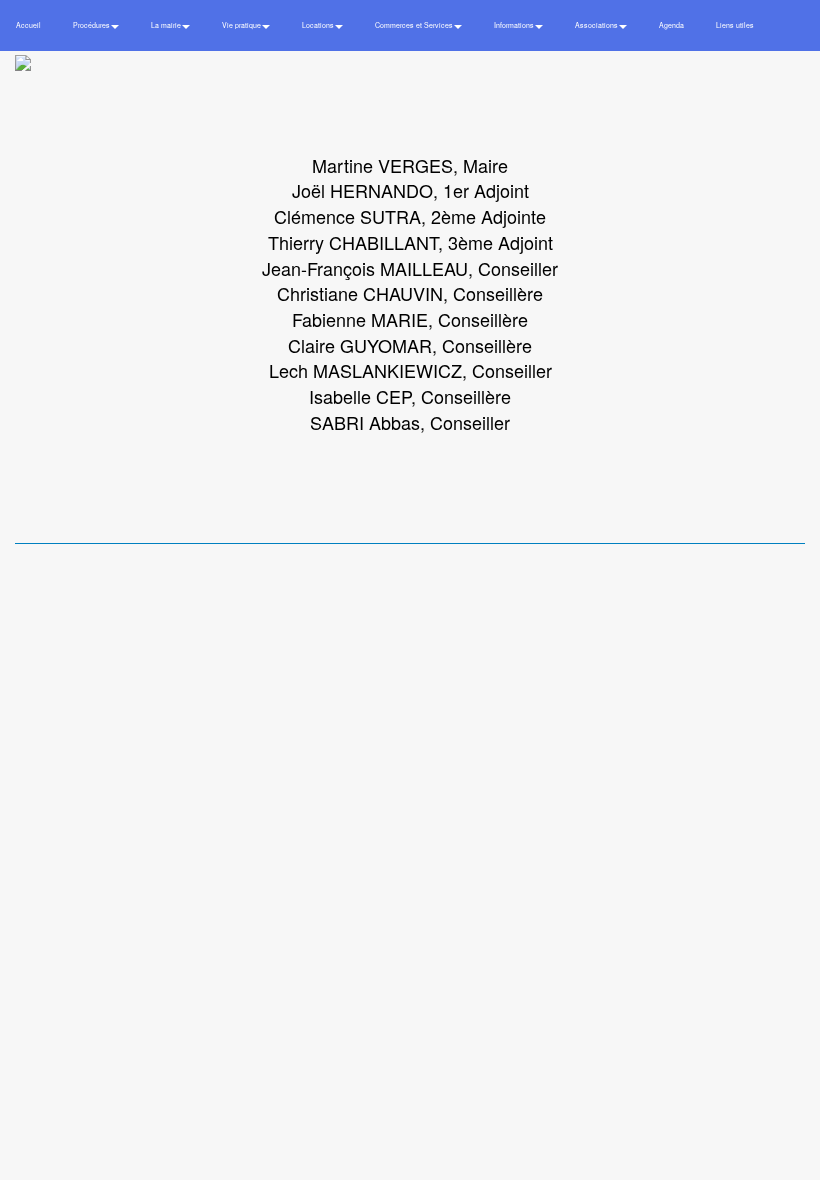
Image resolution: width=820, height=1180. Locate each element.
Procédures (92, 25)
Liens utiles (735, 25)
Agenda (671, 25)
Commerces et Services (415, 25)
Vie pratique (242, 25)
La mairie (167, 25)
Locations (319, 25)
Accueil (28, 25)
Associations (597, 25)
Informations (515, 25)
